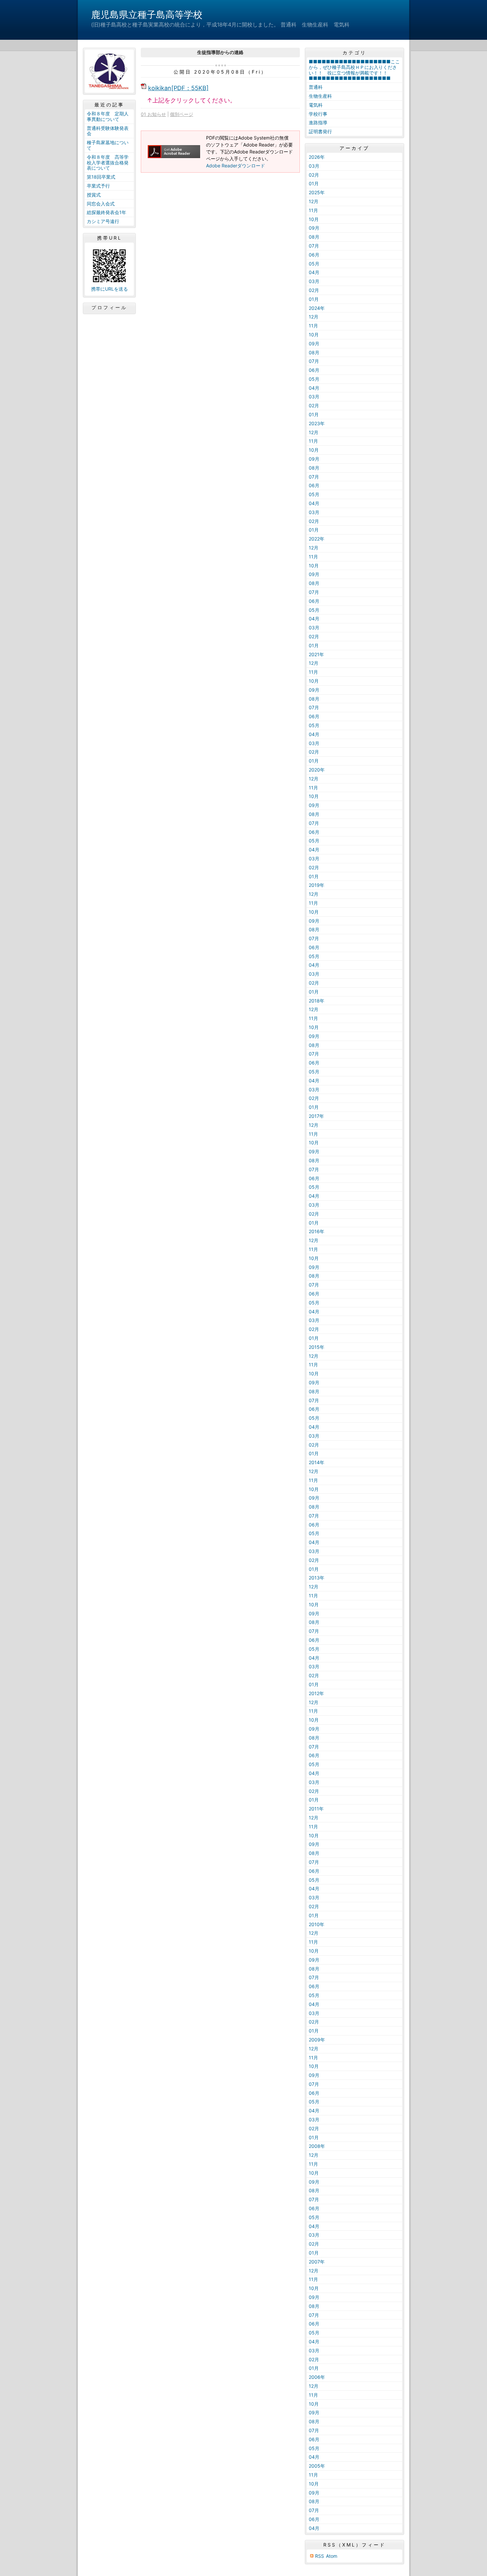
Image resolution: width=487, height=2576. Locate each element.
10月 (314, 219)
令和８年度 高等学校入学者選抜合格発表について (108, 163)
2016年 (317, 1231)
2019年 (317, 885)
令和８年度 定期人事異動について (108, 116)
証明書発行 (320, 131)
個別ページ (182, 114)
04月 (314, 272)
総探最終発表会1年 (107, 212)
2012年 (316, 1693)
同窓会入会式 (101, 204)
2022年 (317, 539)
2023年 (317, 423)
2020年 (317, 770)
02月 (314, 175)
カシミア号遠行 (103, 221)
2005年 (317, 2466)
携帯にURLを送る (109, 289)
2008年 (317, 2146)
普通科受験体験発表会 (108, 131)
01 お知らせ (153, 114)
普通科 (316, 87)
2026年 (317, 157)
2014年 (317, 1462)
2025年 (317, 192)
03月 (314, 166)
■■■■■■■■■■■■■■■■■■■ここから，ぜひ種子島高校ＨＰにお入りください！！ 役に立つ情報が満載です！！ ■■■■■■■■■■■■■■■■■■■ (354, 70)
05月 (314, 264)
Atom (332, 2556)
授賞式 (94, 195)
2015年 (317, 1347)
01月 (314, 183)
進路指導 (318, 122)
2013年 (317, 1578)
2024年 (317, 308)
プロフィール (109, 308)
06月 (314, 255)
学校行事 (318, 114)
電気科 (316, 105)
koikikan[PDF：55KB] (178, 88)
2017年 (316, 1116)
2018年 (317, 1001)
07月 (314, 246)
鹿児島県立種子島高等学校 (147, 15)
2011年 (316, 1809)
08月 (314, 237)
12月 (314, 201)
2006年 (317, 2377)
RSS (320, 2556)
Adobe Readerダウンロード (236, 166)
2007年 (317, 2262)
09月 (314, 228)
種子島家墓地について (108, 145)
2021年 (316, 654)
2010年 (317, 1924)
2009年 (317, 2040)
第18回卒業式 (101, 177)
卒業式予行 (98, 186)
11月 (313, 210)
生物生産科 (320, 96)
